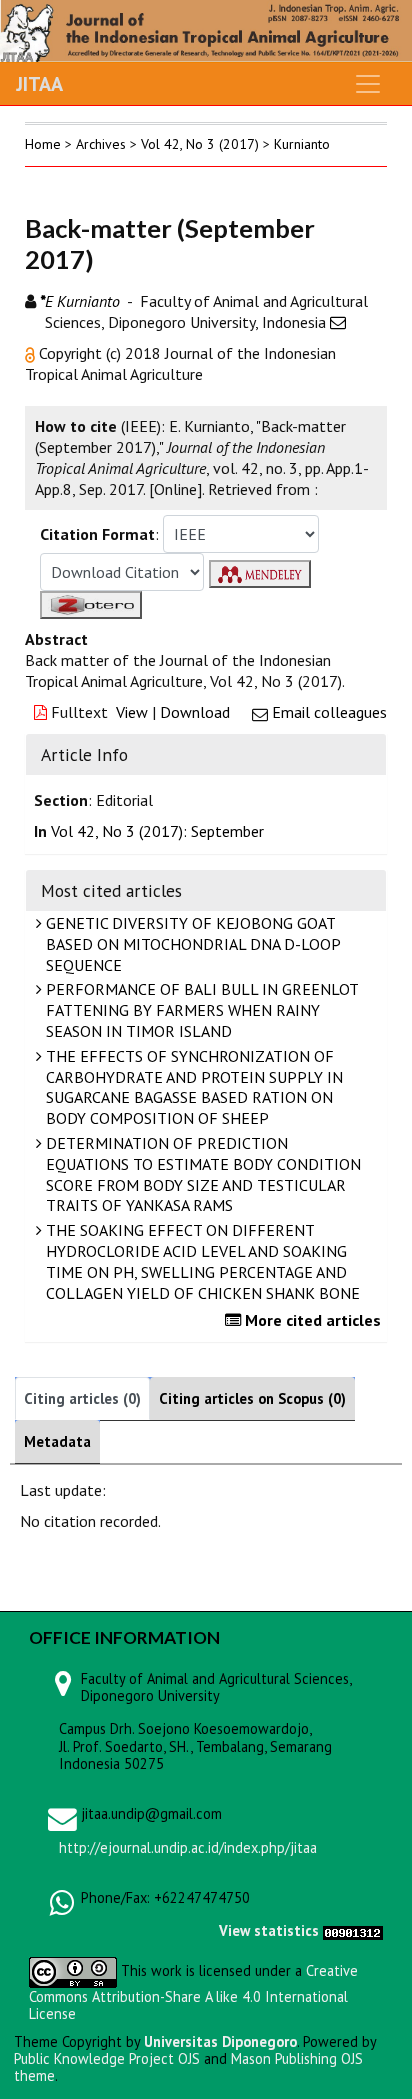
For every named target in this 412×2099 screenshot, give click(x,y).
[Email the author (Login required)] (338, 322)
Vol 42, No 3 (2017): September (157, 831)
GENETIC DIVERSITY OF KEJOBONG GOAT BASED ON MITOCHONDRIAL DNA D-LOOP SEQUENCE (191, 944)
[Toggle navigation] (368, 84)
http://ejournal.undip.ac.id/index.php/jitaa (188, 1847)
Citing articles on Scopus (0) (252, 1398)
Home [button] (43, 144)
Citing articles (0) (82, 1398)
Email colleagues (329, 712)
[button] (32, 353)
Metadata (57, 1441)
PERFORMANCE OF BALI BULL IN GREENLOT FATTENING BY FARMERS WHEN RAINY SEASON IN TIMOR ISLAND (200, 1010)
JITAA (39, 84)
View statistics (269, 1930)
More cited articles (311, 1320)
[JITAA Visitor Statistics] (353, 1930)
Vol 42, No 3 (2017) (200, 144)
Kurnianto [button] (302, 144)
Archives (101, 144)
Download (195, 712)
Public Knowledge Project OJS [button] (107, 2058)
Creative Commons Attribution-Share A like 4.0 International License (193, 1992)
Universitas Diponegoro (220, 2041)
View (132, 712)
